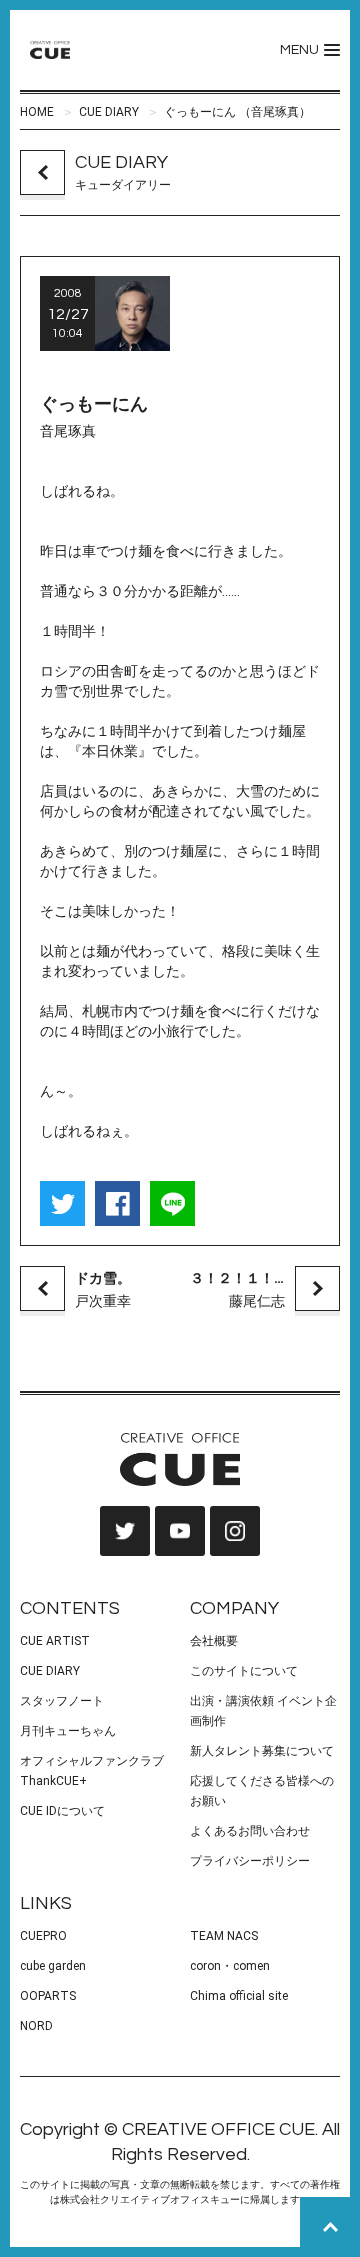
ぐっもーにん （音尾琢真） (237, 112)
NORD (36, 2026)
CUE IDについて (62, 1811)
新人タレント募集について (262, 1751)
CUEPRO (43, 1936)
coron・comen (230, 1966)
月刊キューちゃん (68, 1731)
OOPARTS (48, 1996)
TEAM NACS (224, 1936)
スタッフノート (62, 1701)
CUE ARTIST (55, 1641)
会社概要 (214, 1641)
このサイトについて (244, 1671)
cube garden (53, 1966)
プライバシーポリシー (250, 1861)
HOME (37, 112)
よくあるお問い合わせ (250, 1831)
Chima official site (239, 1996)
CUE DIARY (109, 112)
